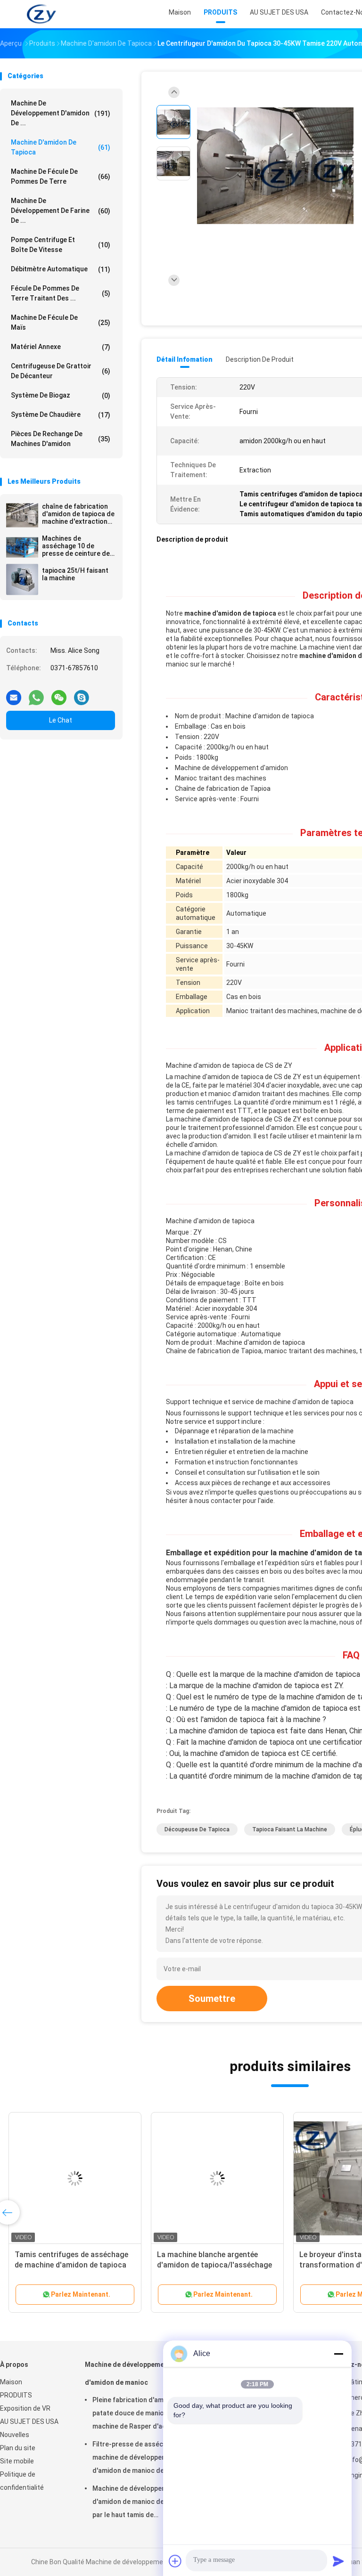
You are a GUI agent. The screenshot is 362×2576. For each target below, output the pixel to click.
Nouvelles (15, 2435)
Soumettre (212, 1999)
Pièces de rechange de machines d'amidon (61, 439)
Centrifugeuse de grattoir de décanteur (61, 371)
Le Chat (61, 720)
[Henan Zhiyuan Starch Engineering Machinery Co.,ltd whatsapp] (36, 694)
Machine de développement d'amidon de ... (61, 113)
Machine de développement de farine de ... (61, 211)
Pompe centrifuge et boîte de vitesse (61, 245)
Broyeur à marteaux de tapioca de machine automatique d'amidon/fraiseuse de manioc (71, 2265)
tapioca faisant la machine (290, 1829)
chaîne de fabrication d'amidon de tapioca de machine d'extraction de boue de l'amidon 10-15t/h (78, 514)
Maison (11, 2382)
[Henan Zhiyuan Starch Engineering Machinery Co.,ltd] (41, 14)
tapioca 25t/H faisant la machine (75, 574)
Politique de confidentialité (22, 2481)
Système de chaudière (61, 415)
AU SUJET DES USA (29, 2422)
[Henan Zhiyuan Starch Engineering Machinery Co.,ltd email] (14, 694)
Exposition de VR (25, 2408)
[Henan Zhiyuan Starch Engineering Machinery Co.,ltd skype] (82, 694)
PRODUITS (16, 2395)
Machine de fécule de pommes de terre (61, 176)
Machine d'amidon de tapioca (61, 147)
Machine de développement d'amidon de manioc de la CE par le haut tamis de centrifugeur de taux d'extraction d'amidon (136, 2503)
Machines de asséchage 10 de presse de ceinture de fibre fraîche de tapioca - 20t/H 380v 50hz (78, 546)
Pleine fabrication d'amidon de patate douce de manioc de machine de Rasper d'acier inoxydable (140, 2414)
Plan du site (18, 2448)
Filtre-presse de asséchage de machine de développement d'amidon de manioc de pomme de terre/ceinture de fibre (140, 2459)
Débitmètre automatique (61, 269)
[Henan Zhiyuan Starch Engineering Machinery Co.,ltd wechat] (59, 694)
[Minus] (338, 2354)
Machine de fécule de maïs (61, 322)
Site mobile (17, 2461)
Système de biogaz (61, 395)
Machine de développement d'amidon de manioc (128, 2373)
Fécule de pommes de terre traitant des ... (61, 293)
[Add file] (175, 2561)
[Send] (338, 2561)
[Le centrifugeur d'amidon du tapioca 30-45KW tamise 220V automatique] (275, 166)
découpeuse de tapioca (197, 1829)
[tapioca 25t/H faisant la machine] (22, 579)
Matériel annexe (61, 347)
